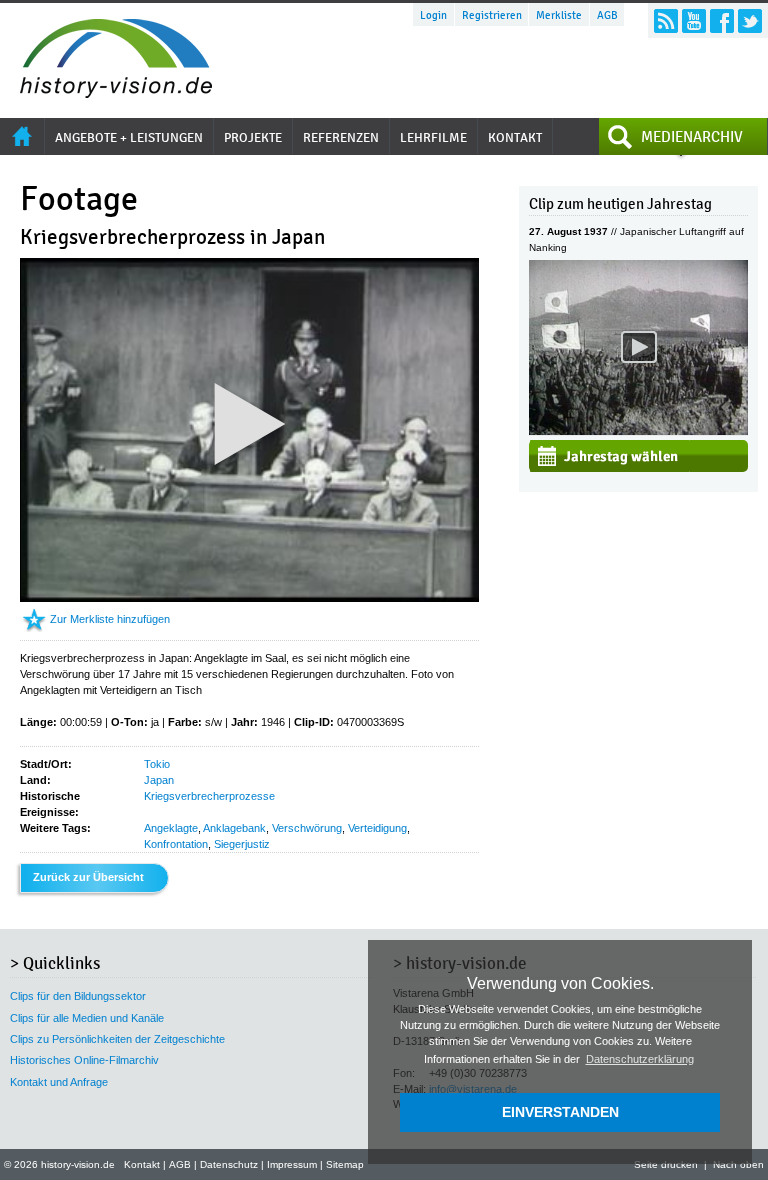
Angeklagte (171, 828)
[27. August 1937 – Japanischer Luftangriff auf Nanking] (638, 431)
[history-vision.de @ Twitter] (750, 21)
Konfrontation (176, 844)
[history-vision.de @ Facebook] (722, 21)
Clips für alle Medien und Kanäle (87, 1018)
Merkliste (559, 15)
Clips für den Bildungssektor (78, 996)
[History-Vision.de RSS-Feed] (666, 21)
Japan (159, 780)
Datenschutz (229, 1164)
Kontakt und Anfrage (59, 1082)
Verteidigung (377, 828)
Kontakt (142, 1164)
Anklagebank (234, 828)
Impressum (292, 1164)
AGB (607, 15)
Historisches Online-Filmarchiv (84, 1060)
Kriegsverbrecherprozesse (209, 796)
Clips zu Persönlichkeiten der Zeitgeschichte (117, 1039)
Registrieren (492, 15)
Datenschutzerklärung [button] (640, 1059)
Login (433, 15)
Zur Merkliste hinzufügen (110, 619)
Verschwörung (307, 828)
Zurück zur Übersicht (88, 877)
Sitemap (345, 1164)
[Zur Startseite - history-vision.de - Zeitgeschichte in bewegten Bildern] (106, 93)
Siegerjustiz (242, 844)
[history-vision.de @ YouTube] (694, 21)
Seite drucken (666, 1164)
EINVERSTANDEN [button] (560, 1112)
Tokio (157, 764)
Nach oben (738, 1164)
